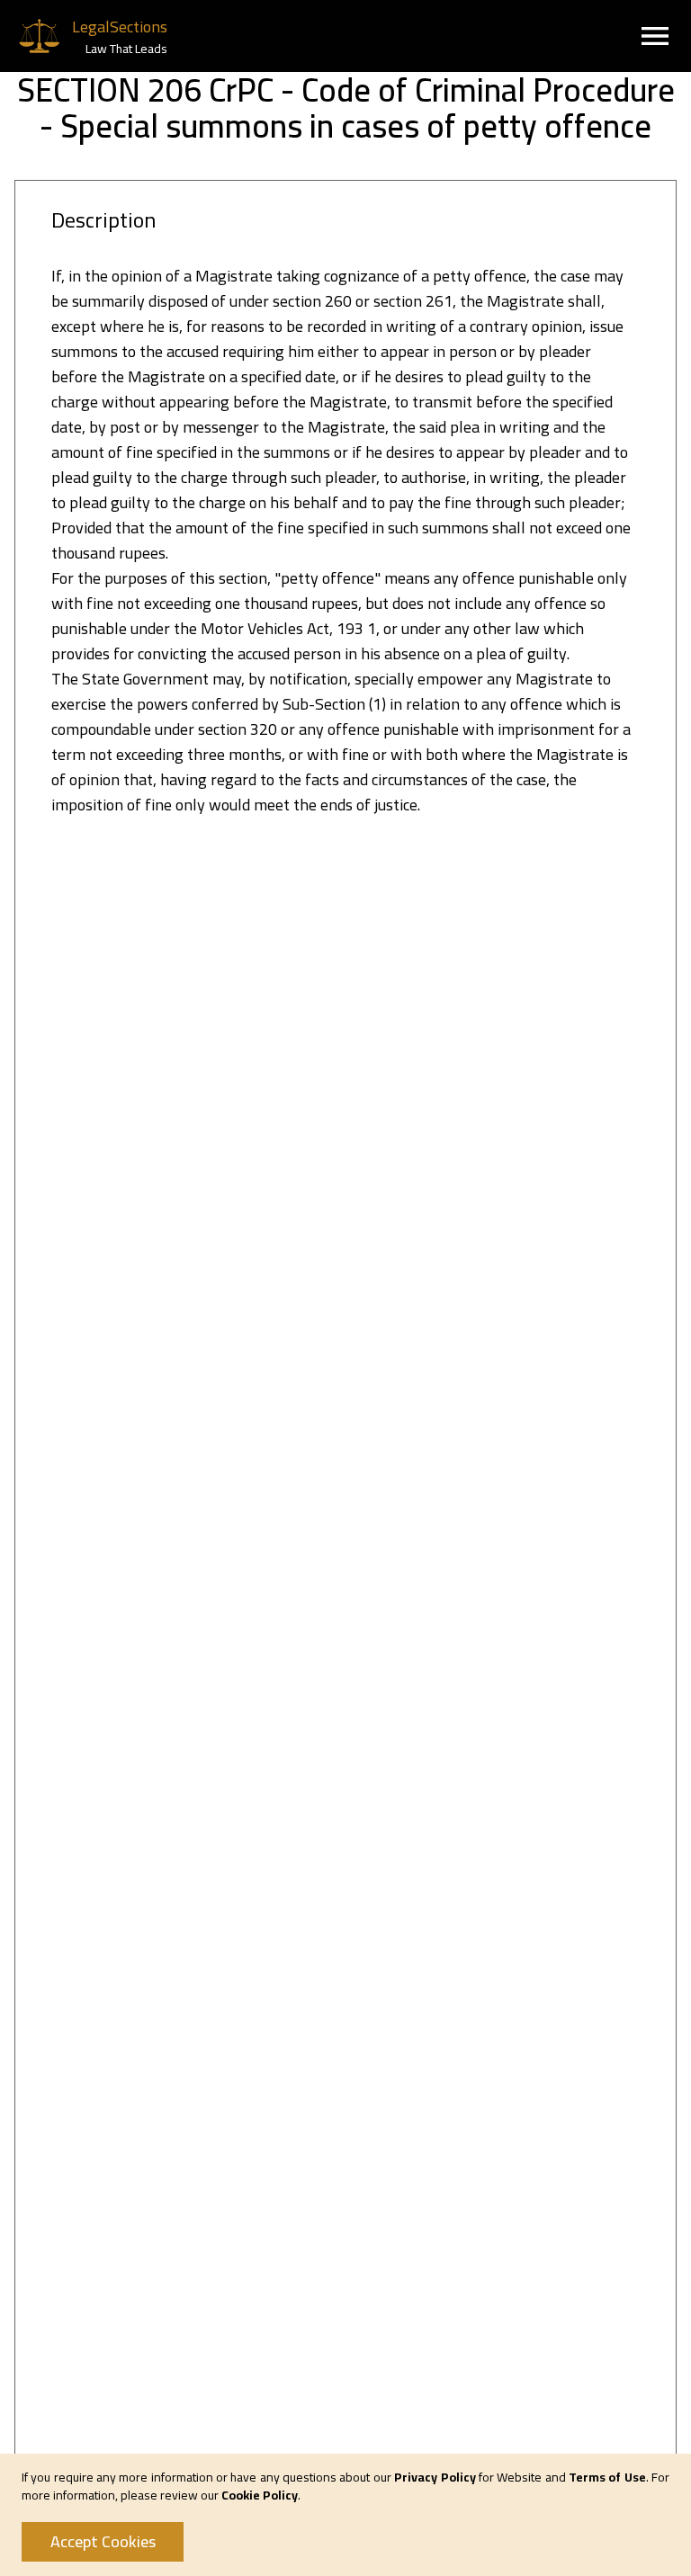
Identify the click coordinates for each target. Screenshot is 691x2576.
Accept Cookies (103, 2541)
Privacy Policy (435, 2477)
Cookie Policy (260, 2495)
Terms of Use (607, 2477)
